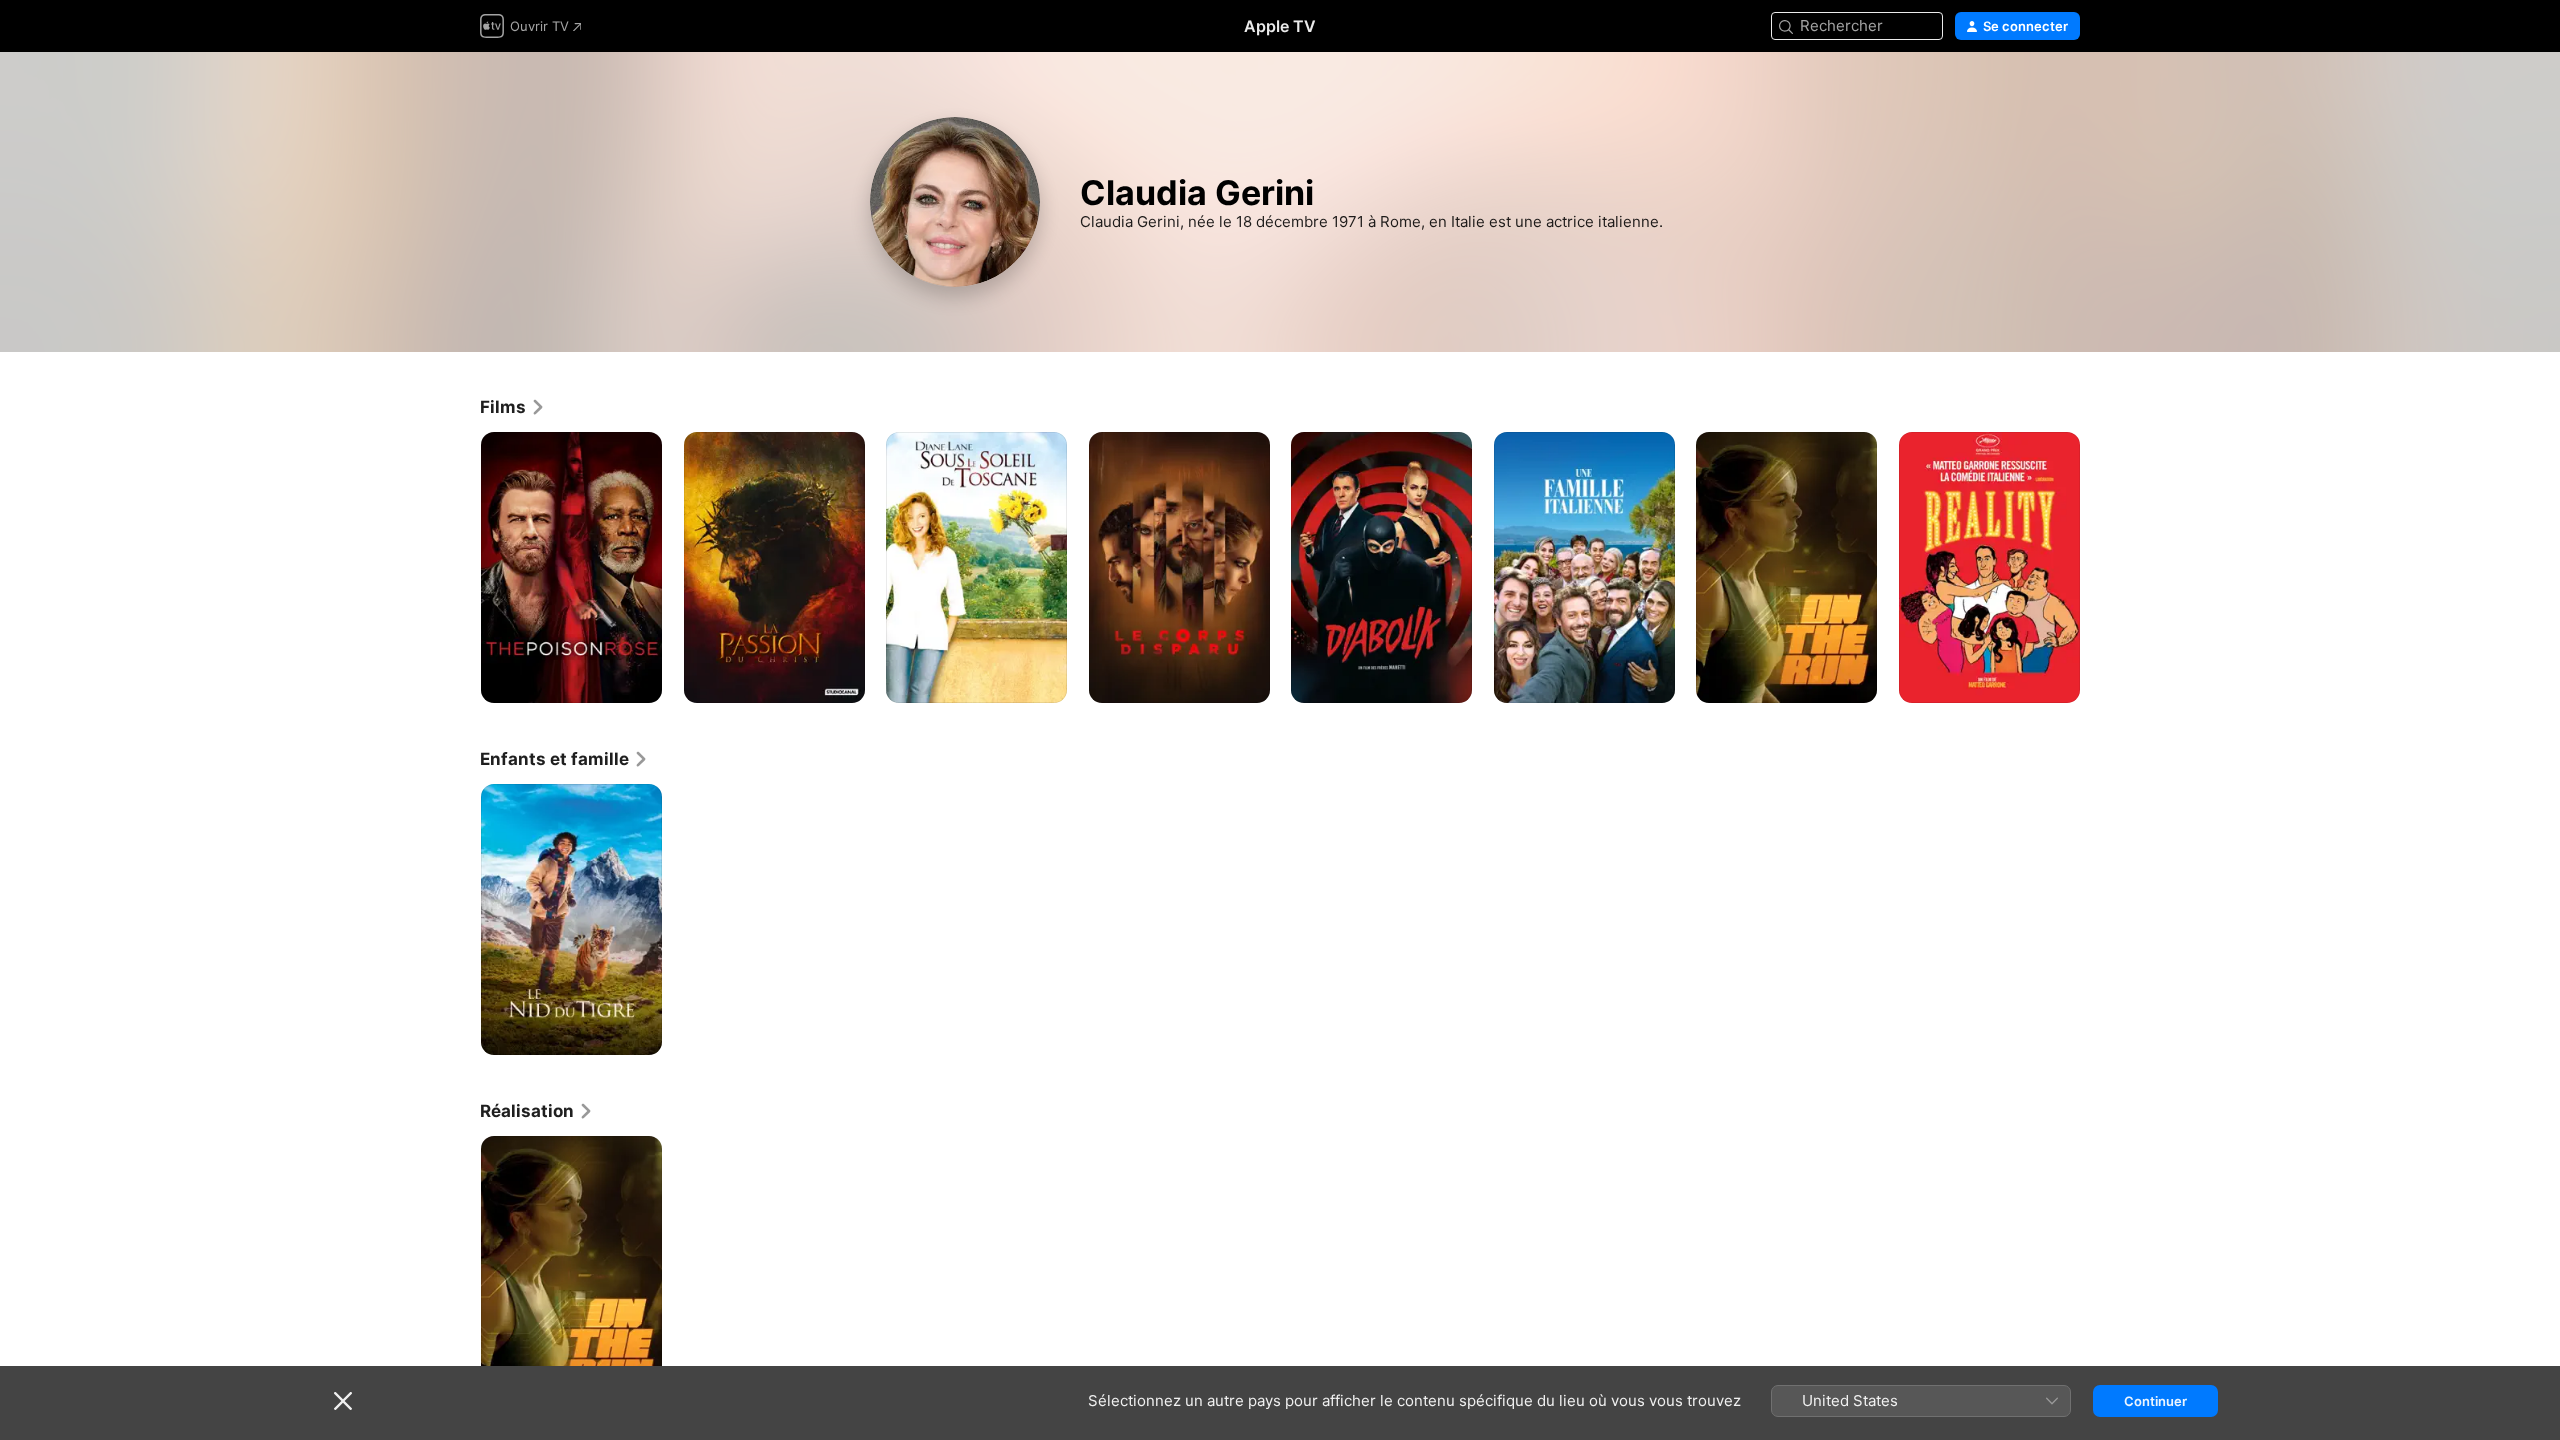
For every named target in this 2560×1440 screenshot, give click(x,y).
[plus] (639, 680)
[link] (513, 407)
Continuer (2155, 1401)
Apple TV (1280, 26)
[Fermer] (343, 1401)
